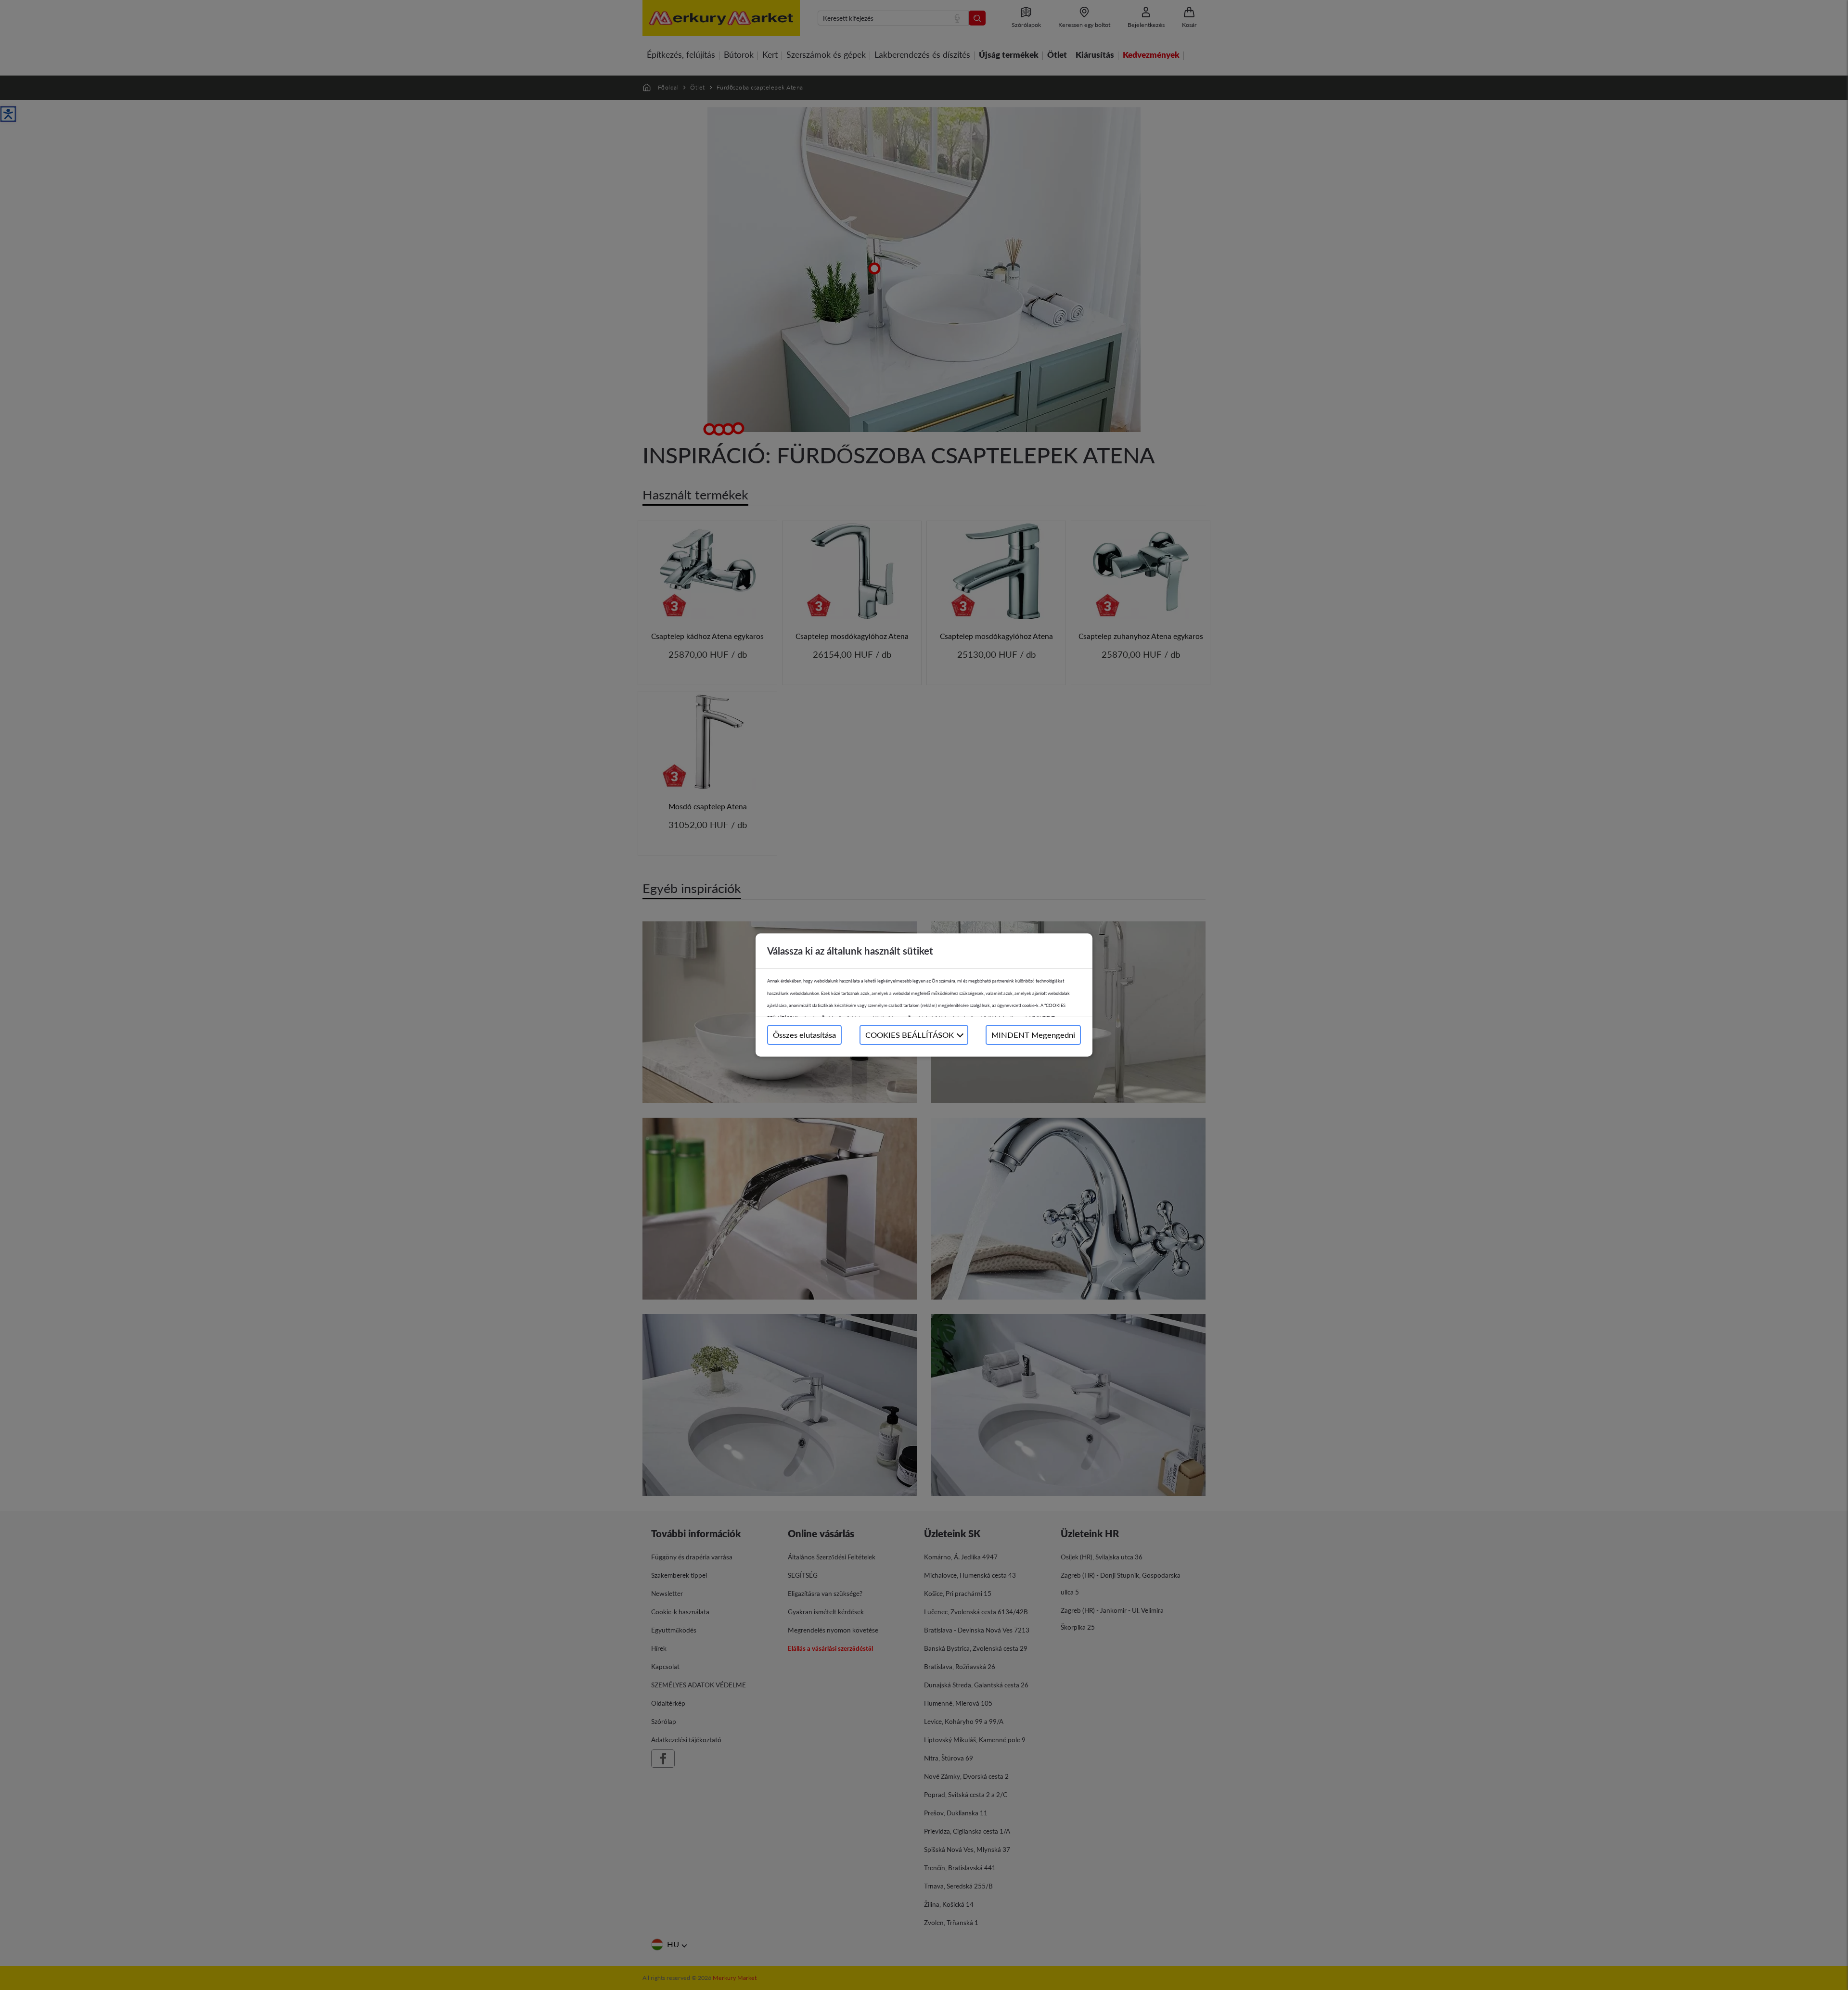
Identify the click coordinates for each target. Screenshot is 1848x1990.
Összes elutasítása (804, 1035)
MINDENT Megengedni (1033, 1035)
